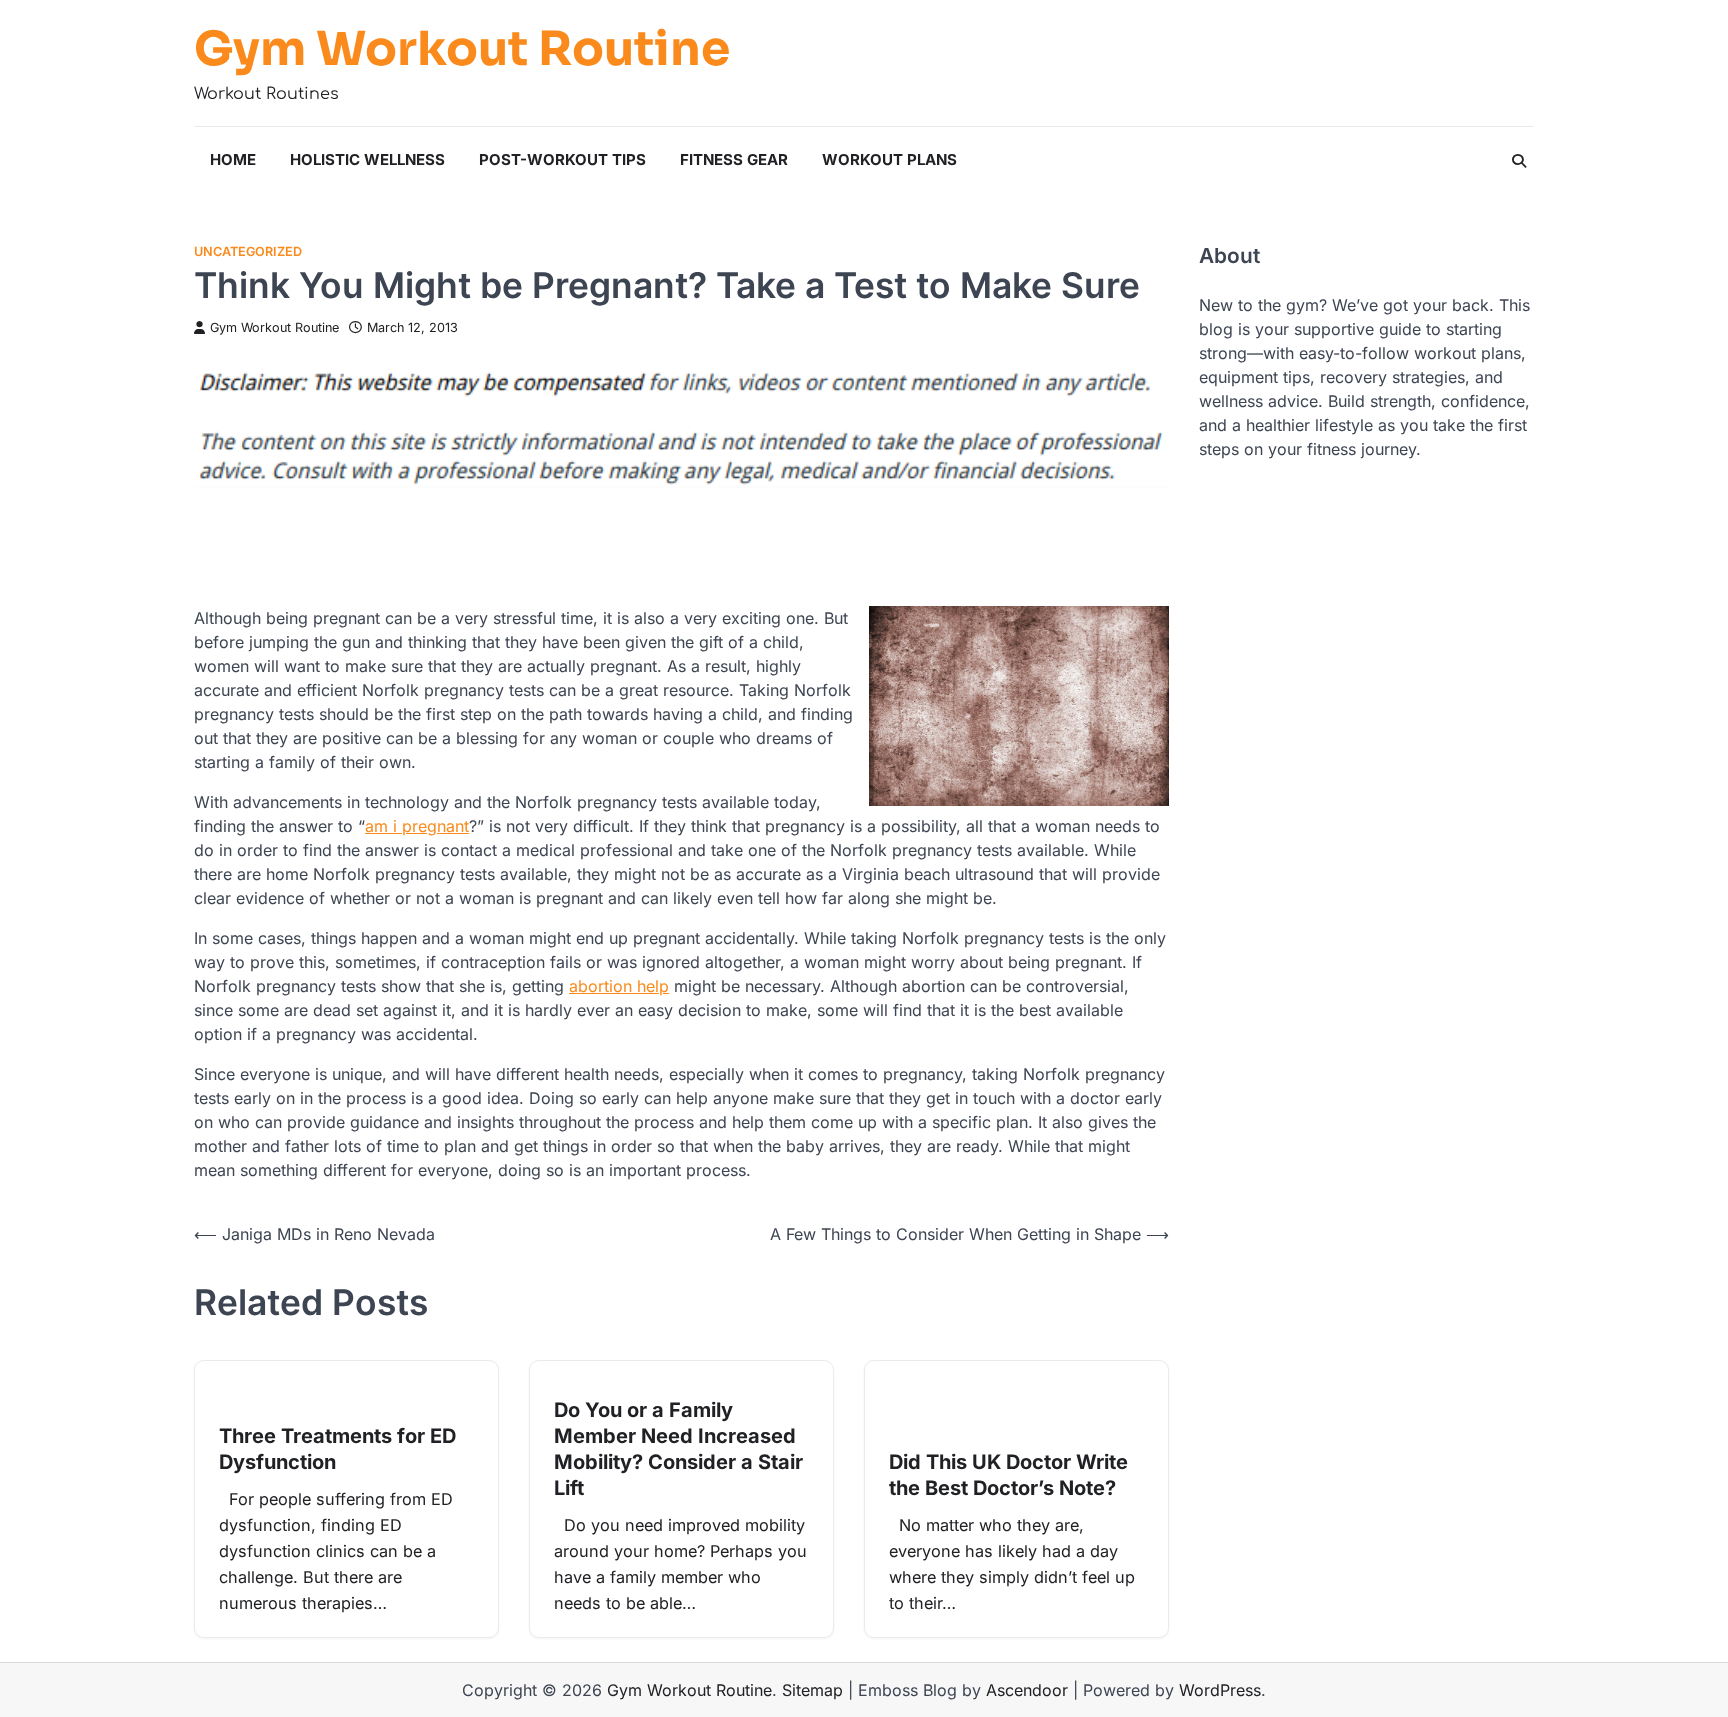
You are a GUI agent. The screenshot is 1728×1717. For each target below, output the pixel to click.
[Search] (1519, 161)
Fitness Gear (734, 159)
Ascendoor (1027, 1690)
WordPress (1220, 1690)
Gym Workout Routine (462, 49)
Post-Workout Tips (562, 159)
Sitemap (812, 1690)
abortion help (619, 986)
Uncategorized (248, 251)
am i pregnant (417, 826)
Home (233, 159)
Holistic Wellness (367, 159)
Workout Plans (889, 159)
